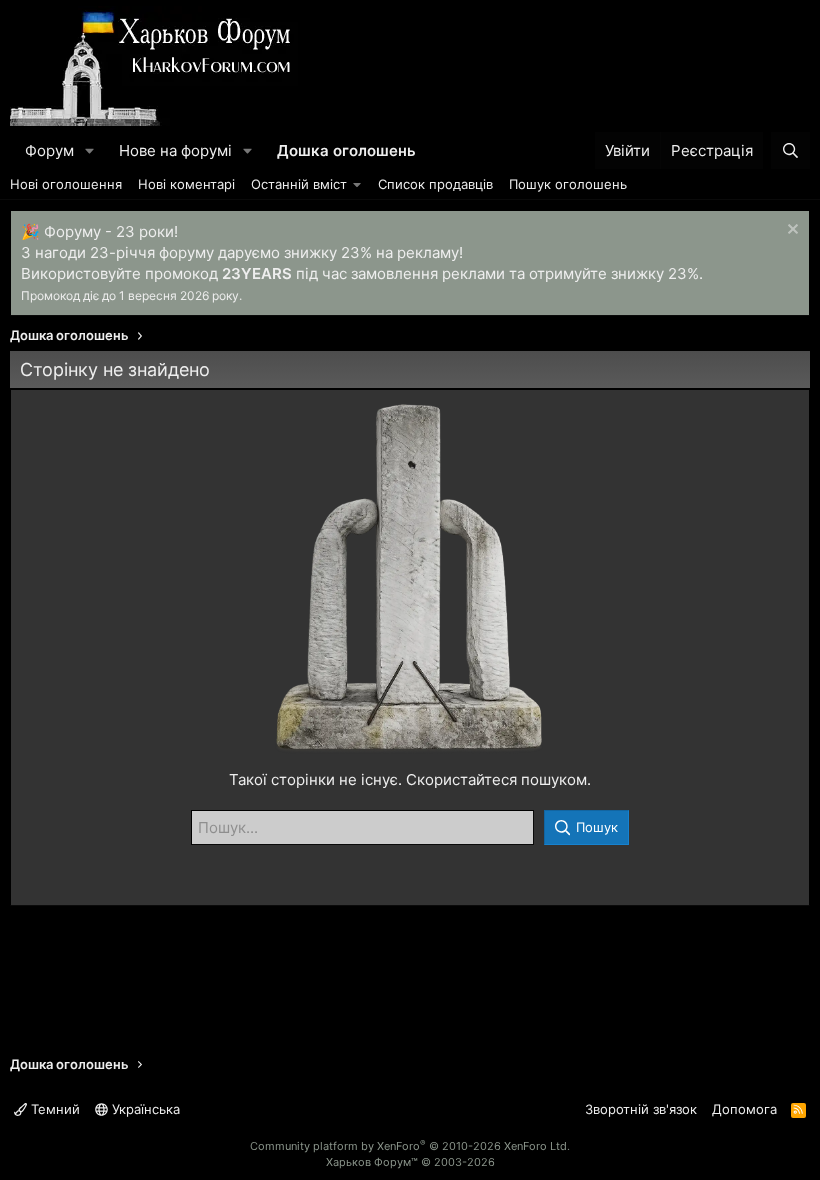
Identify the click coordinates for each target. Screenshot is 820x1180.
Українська (144, 1109)
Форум (49, 150)
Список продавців (435, 184)
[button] (90, 150)
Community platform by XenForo (410, 1146)
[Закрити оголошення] (790, 231)
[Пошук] (790, 150)
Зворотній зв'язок (641, 1109)
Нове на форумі (175, 150)
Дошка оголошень (346, 150)
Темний (53, 1109)
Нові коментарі (186, 184)
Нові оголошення (66, 184)
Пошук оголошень (568, 184)
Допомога (744, 1109)
